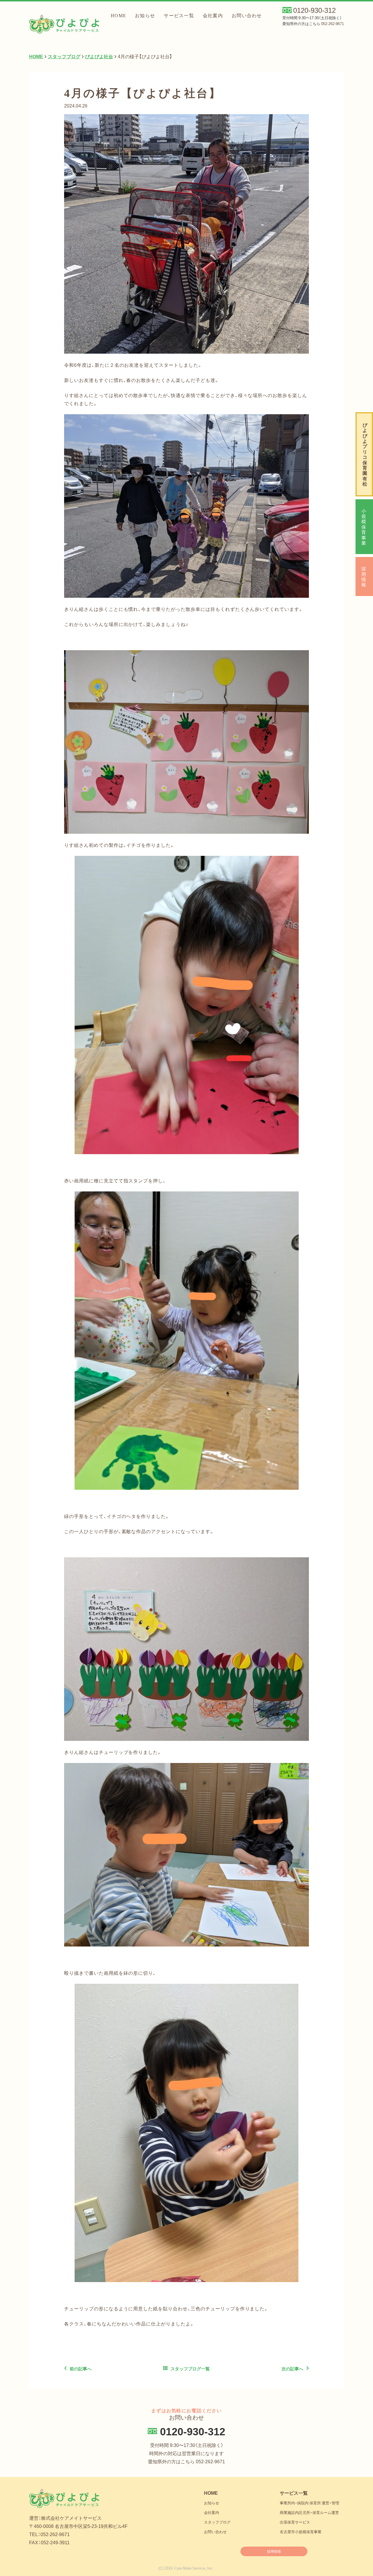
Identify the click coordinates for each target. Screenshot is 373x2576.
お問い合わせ (247, 16)
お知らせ (145, 16)
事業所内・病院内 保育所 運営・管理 (309, 2503)
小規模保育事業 (364, 527)
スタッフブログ (217, 2522)
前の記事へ (81, 2369)
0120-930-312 (314, 10)
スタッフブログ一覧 (190, 2369)
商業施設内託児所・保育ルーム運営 (309, 2512)
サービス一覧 (179, 16)
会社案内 (213, 16)
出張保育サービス (295, 2522)
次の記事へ (292, 2369)
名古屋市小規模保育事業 (301, 2532)
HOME (118, 16)
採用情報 (364, 576)
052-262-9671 (332, 23)
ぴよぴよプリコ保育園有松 (365, 454)
